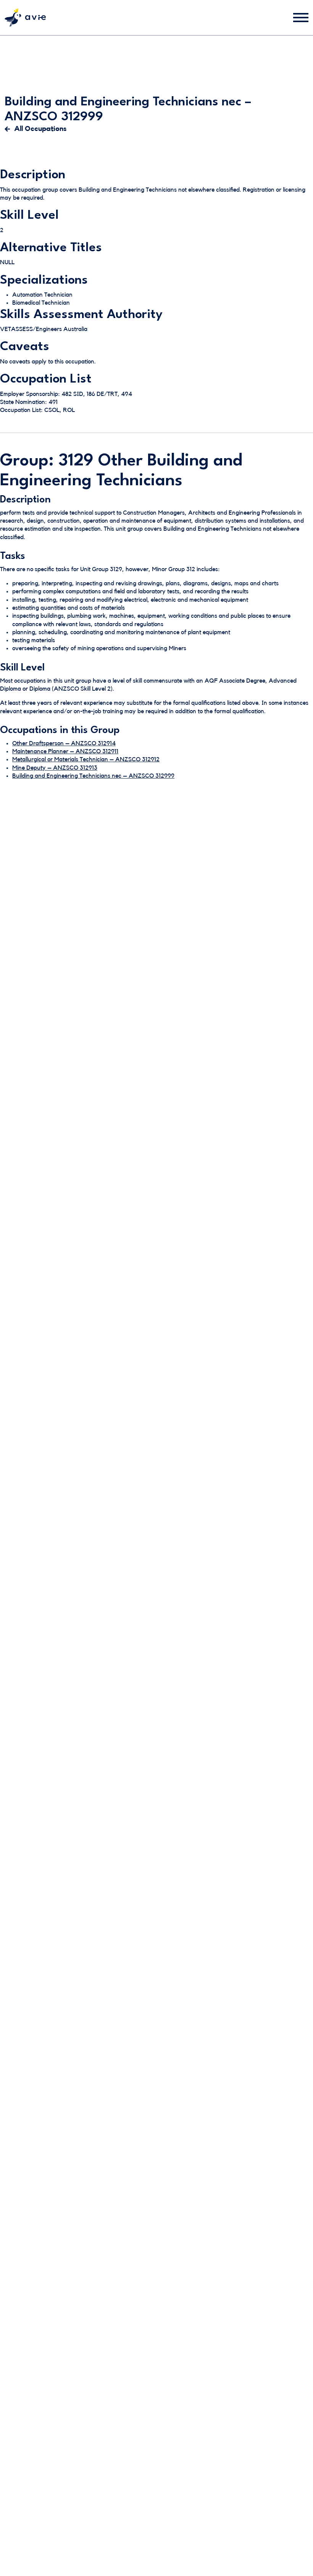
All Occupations (40, 129)
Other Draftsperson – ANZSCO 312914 (64, 743)
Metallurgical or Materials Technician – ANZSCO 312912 (86, 759)
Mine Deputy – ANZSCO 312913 (55, 768)
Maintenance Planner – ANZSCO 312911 (65, 751)
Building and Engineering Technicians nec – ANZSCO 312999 (93, 776)
